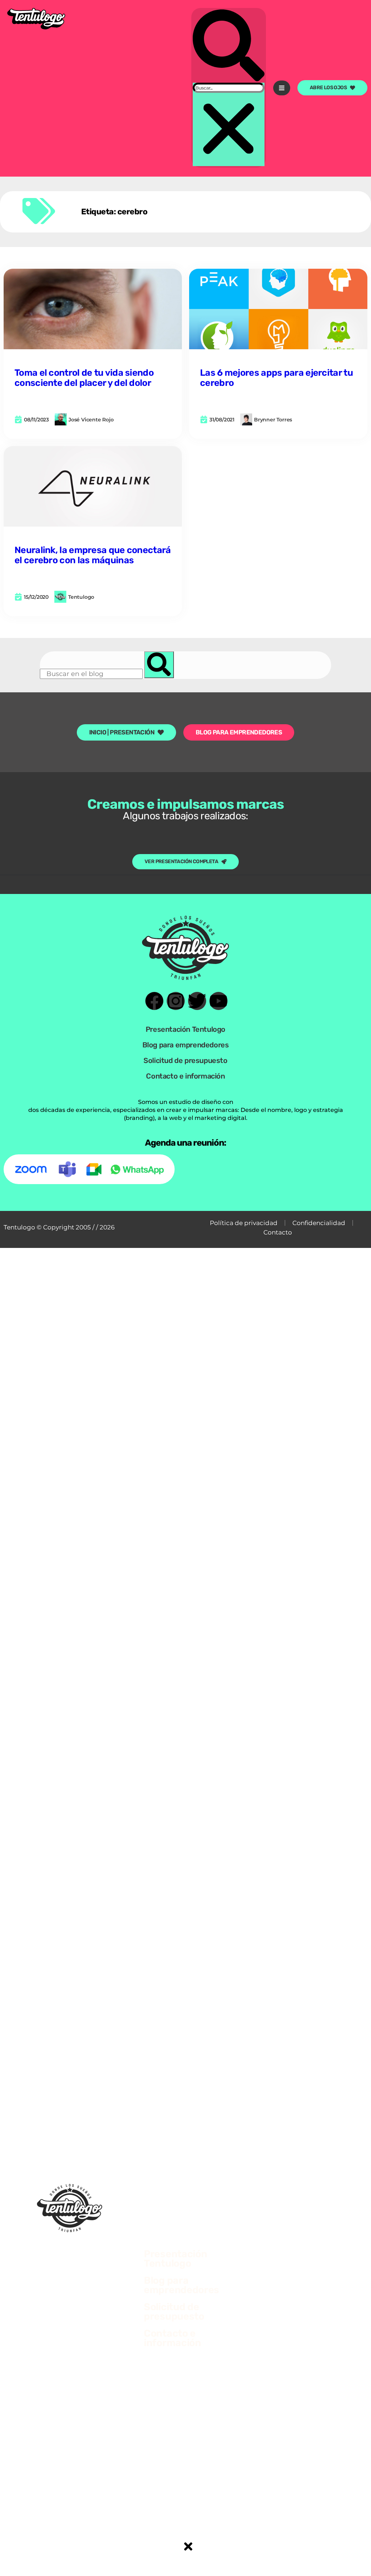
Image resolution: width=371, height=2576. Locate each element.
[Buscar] (159, 665)
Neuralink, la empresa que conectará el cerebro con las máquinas (93, 555)
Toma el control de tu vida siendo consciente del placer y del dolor (84, 378)
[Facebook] (154, 1001)
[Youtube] (218, 1001)
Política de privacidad (244, 1223)
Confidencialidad (319, 1223)
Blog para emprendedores (186, 1045)
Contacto (278, 1232)
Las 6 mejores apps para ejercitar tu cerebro (276, 378)
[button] (229, 46)
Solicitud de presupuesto (185, 1060)
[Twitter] (197, 1001)
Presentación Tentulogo (185, 1029)
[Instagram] (176, 1001)
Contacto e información (185, 1076)
